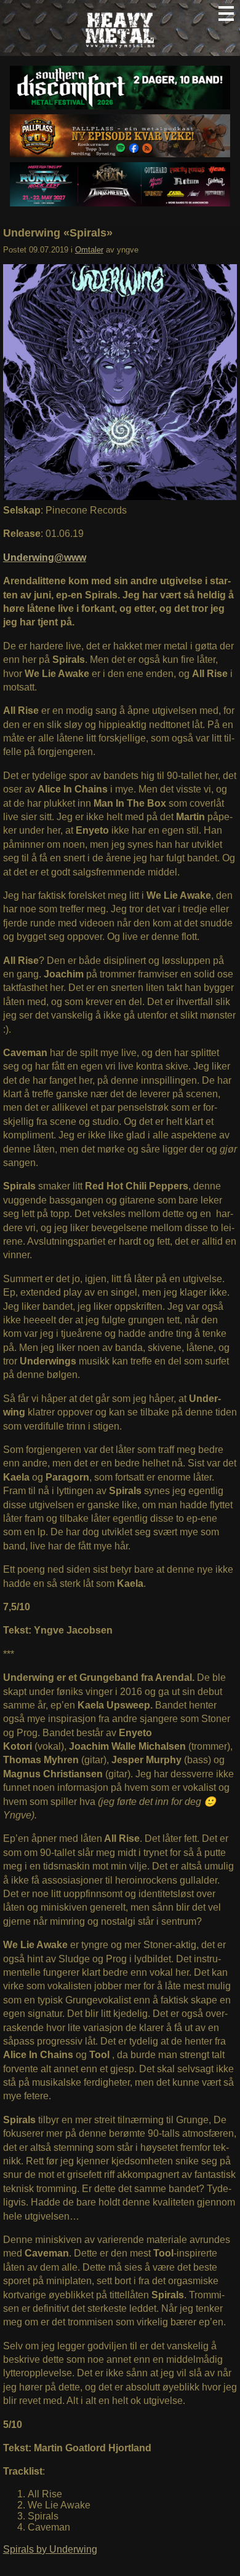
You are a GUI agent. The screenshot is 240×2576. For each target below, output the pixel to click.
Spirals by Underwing (50, 2549)
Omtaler (89, 250)
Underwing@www (45, 558)
